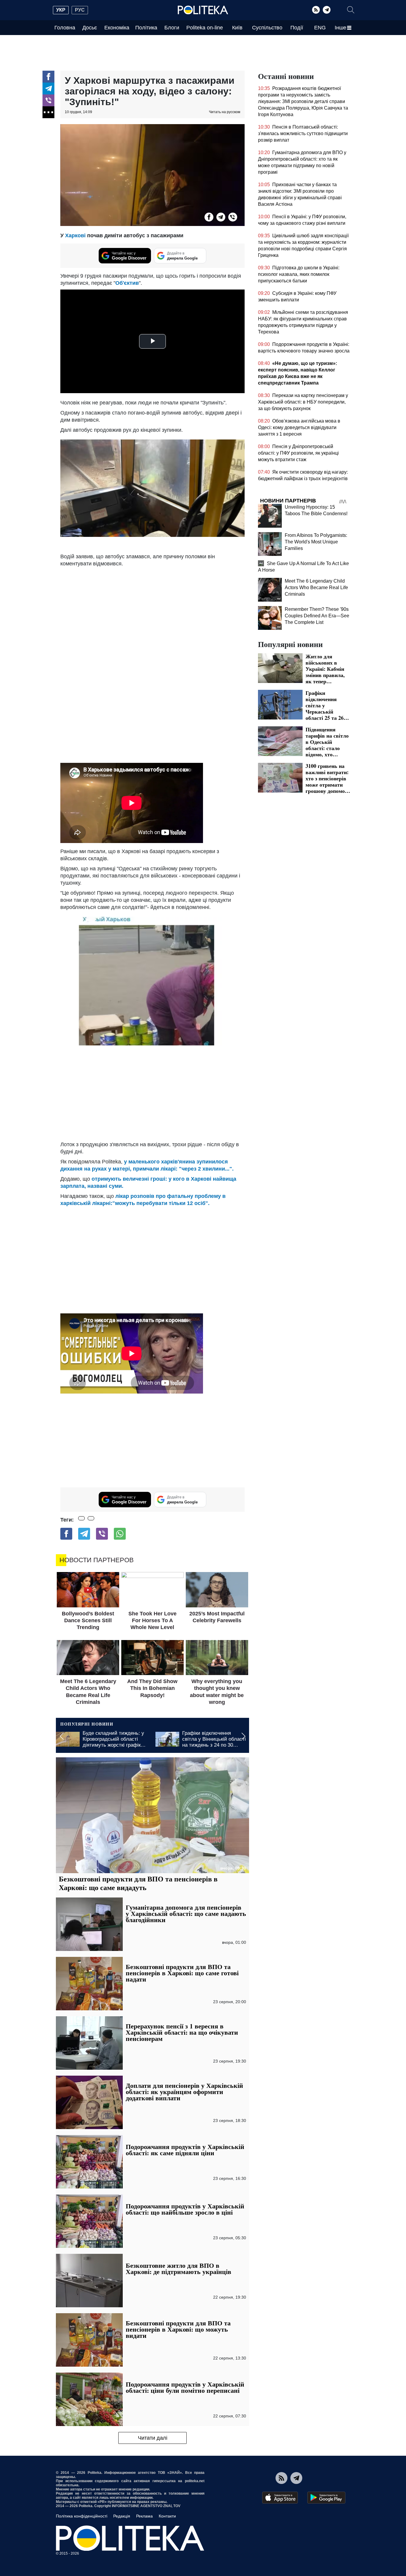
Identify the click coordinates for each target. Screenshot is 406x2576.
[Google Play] (326, 2498)
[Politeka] (203, 10)
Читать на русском (225, 112)
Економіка (117, 28)
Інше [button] (340, 28)
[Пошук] (351, 10)
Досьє (90, 28)
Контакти (167, 2516)
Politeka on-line (205, 28)
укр (61, 10)
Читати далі (153, 2438)
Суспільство (267, 28)
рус (80, 10)
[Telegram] (327, 10)
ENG (320, 28)
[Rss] (316, 10)
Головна (65, 28)
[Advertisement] (152, 1440)
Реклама (144, 2516)
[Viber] (48, 100)
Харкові (76, 235)
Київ (237, 28)
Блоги (172, 28)
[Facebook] (48, 77)
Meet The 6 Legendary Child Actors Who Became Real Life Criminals (316, 588)
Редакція (122, 2516)
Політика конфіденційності (82, 2516)
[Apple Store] (280, 2498)
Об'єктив (127, 283)
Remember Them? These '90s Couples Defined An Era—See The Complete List (317, 616)
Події (297, 28)
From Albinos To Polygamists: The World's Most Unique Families (316, 542)
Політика (146, 28)
